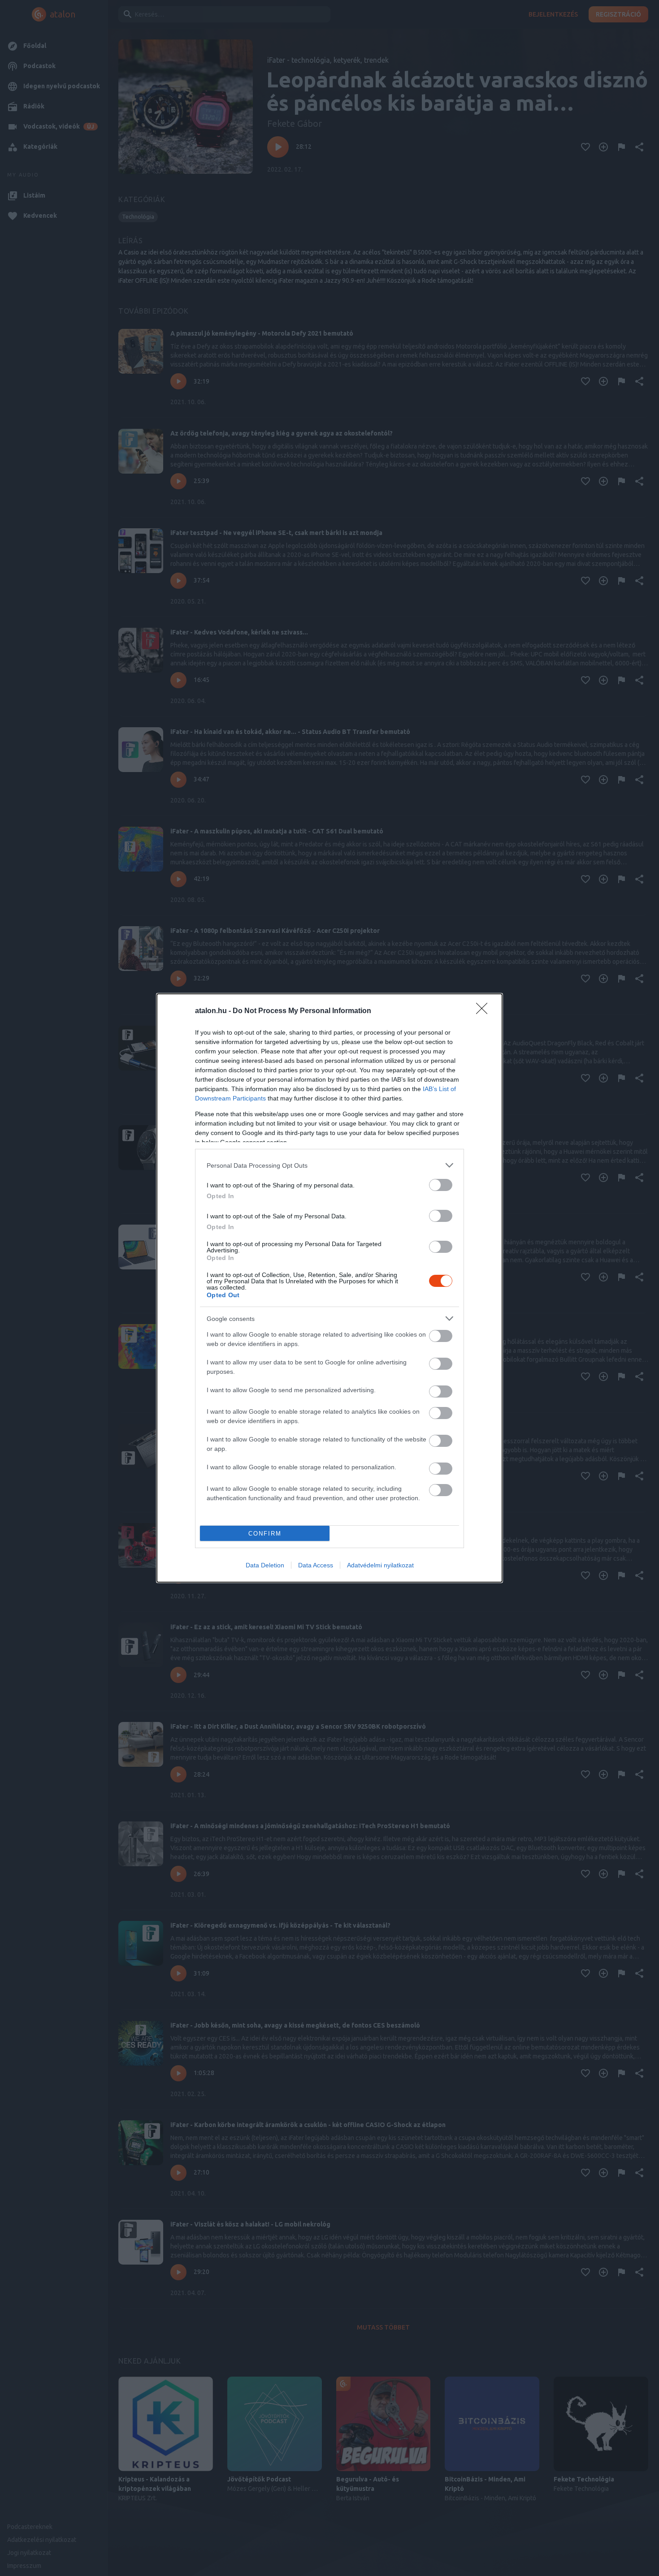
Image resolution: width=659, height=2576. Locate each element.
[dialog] (329, 1288)
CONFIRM (265, 1534)
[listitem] (329, 1165)
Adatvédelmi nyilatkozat (380, 1565)
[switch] (441, 1185)
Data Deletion (265, 1565)
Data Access (316, 1565)
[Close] (485, 1011)
